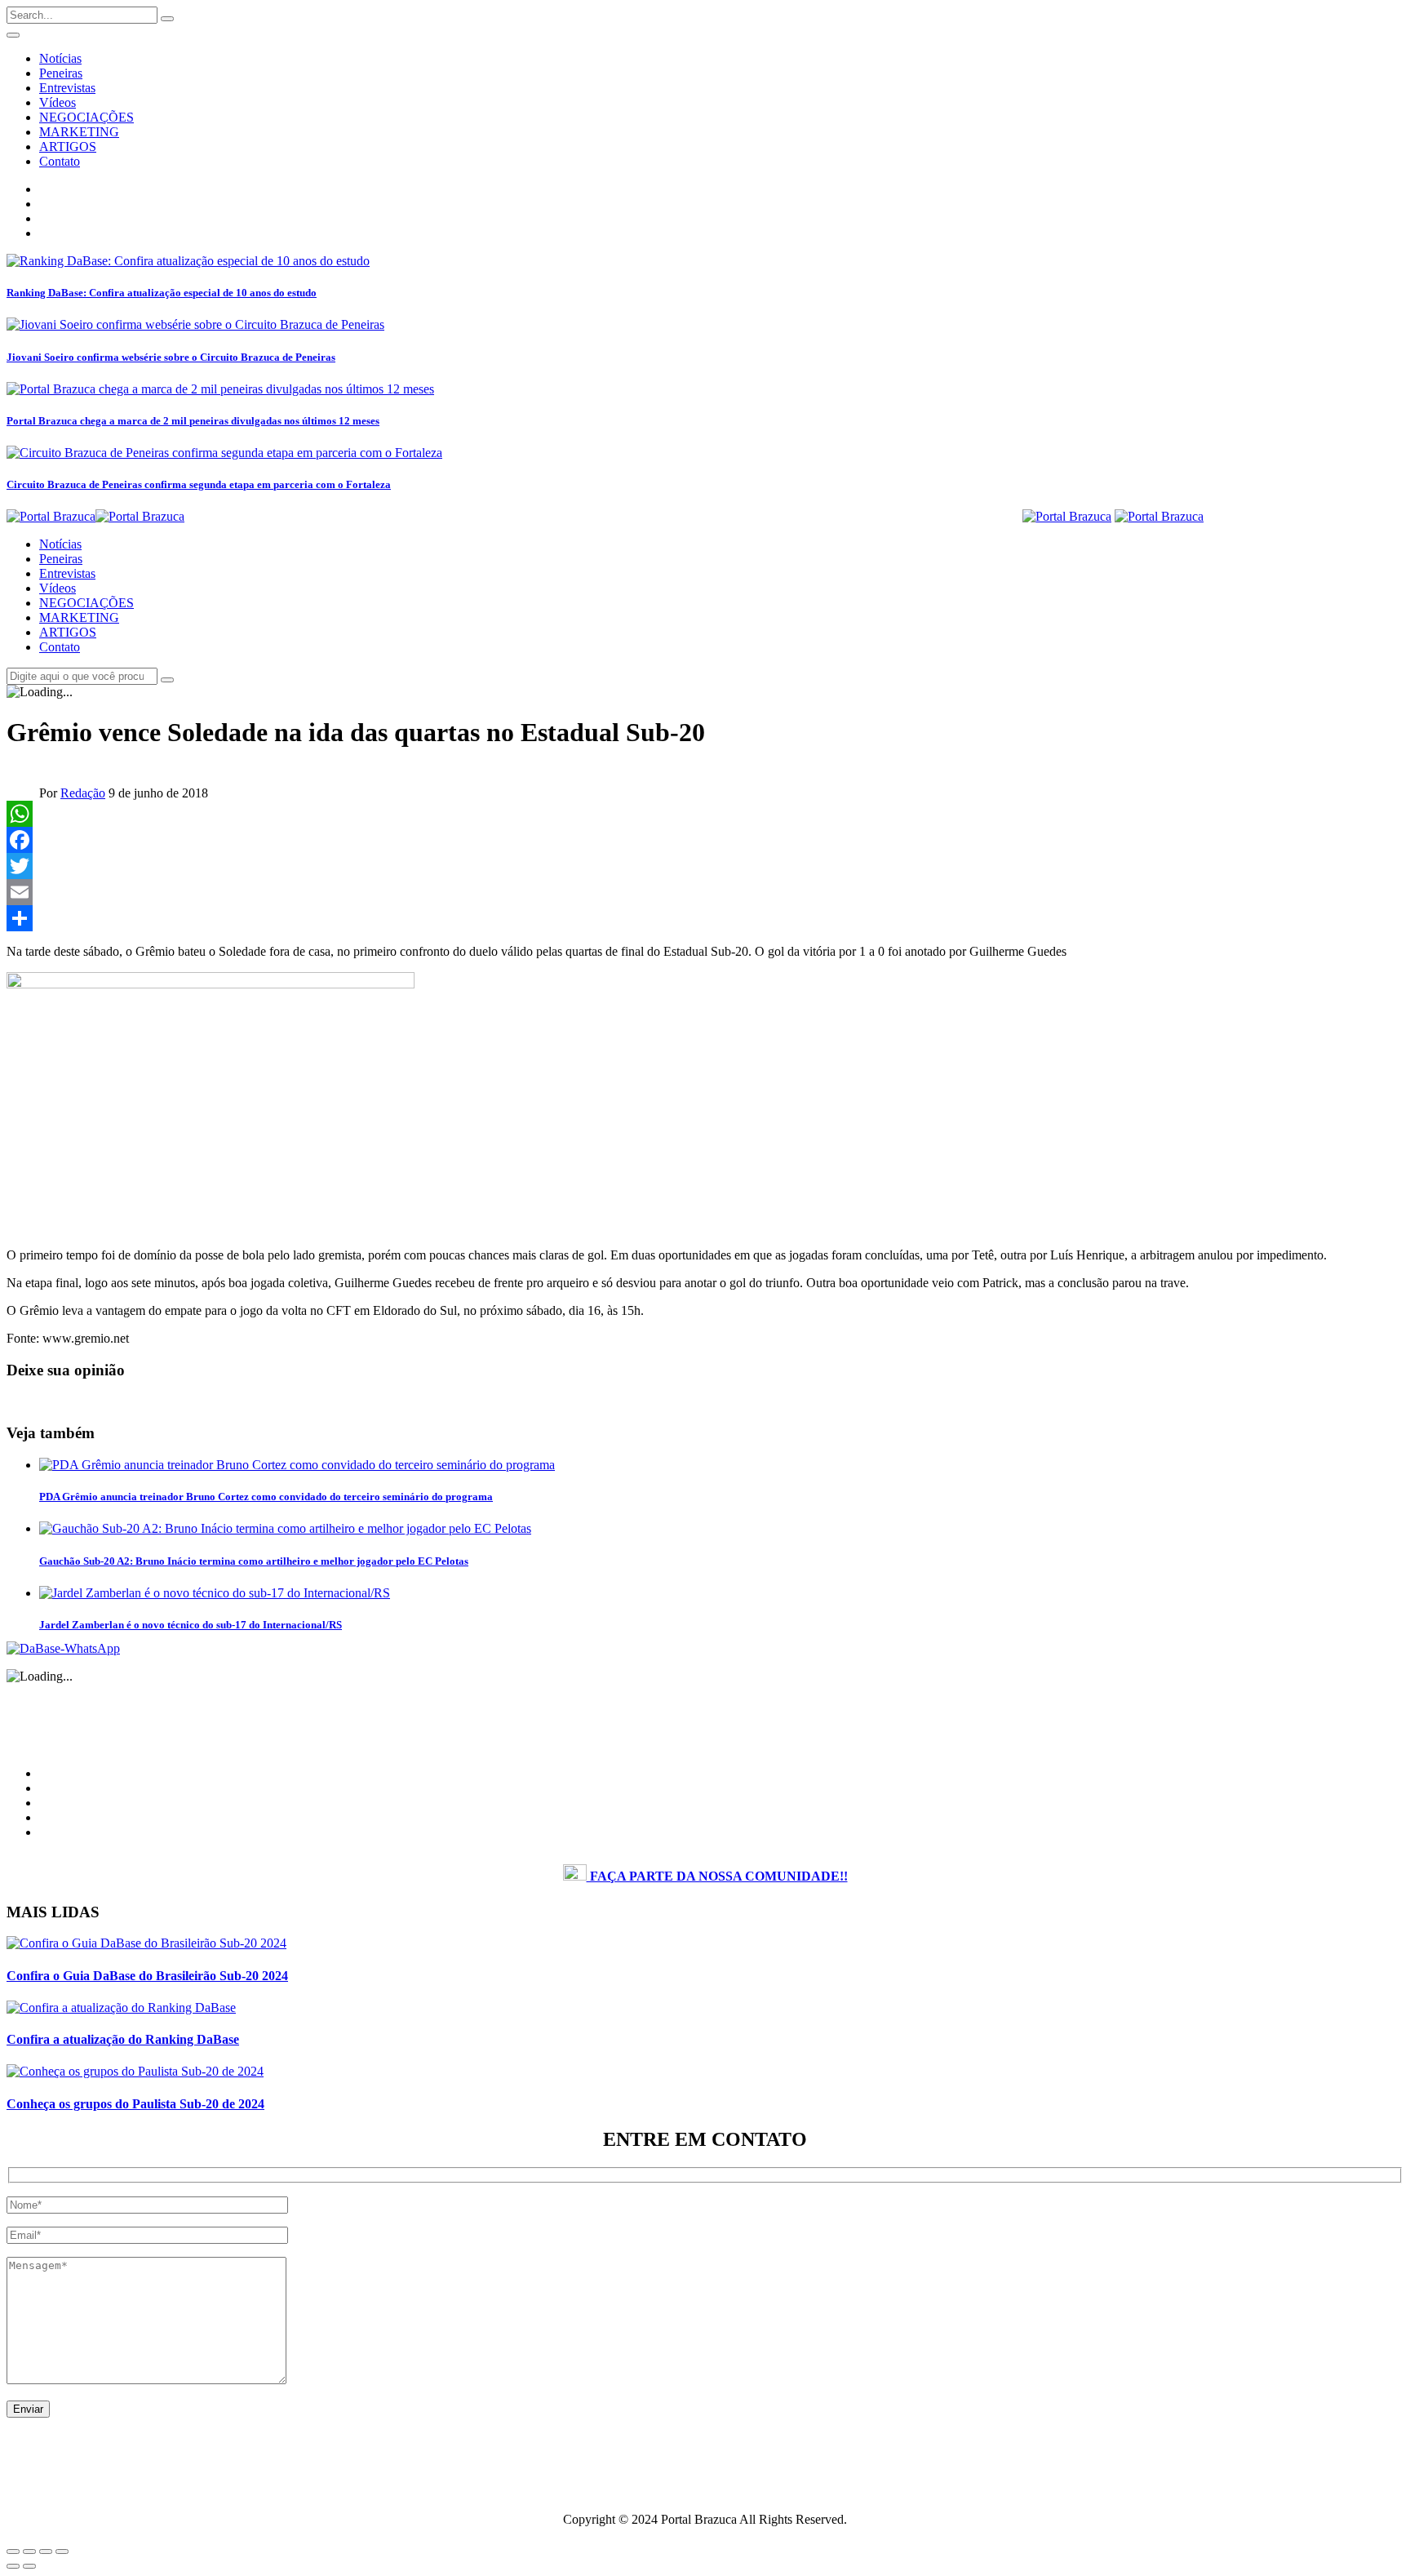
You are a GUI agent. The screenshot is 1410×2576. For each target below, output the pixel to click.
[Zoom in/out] (62, 2552)
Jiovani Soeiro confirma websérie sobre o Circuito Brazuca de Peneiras (171, 357)
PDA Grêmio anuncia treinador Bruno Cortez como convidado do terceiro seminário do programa (266, 1497)
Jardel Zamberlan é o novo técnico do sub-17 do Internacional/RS (191, 1625)
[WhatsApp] (705, 814)
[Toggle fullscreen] (46, 2552)
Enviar (28, 2409)
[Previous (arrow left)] (13, 2566)
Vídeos (58, 102)
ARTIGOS (68, 147)
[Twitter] (705, 866)
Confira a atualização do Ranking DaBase (123, 2039)
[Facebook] (705, 840)
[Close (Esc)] (13, 2552)
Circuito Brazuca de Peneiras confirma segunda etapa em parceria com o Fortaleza (199, 484)
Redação (83, 793)
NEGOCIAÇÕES (86, 117)
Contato (60, 161)
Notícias (60, 58)
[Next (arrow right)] (29, 2566)
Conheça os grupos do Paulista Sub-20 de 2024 (135, 2104)
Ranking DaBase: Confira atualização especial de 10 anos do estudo (162, 293)
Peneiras (61, 73)
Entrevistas (67, 88)
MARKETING (79, 132)
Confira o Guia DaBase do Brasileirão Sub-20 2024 (147, 1976)
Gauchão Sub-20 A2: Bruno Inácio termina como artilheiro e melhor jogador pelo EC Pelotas (254, 1561)
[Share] (705, 918)
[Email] (705, 892)
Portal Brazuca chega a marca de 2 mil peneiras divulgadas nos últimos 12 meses (193, 421)
